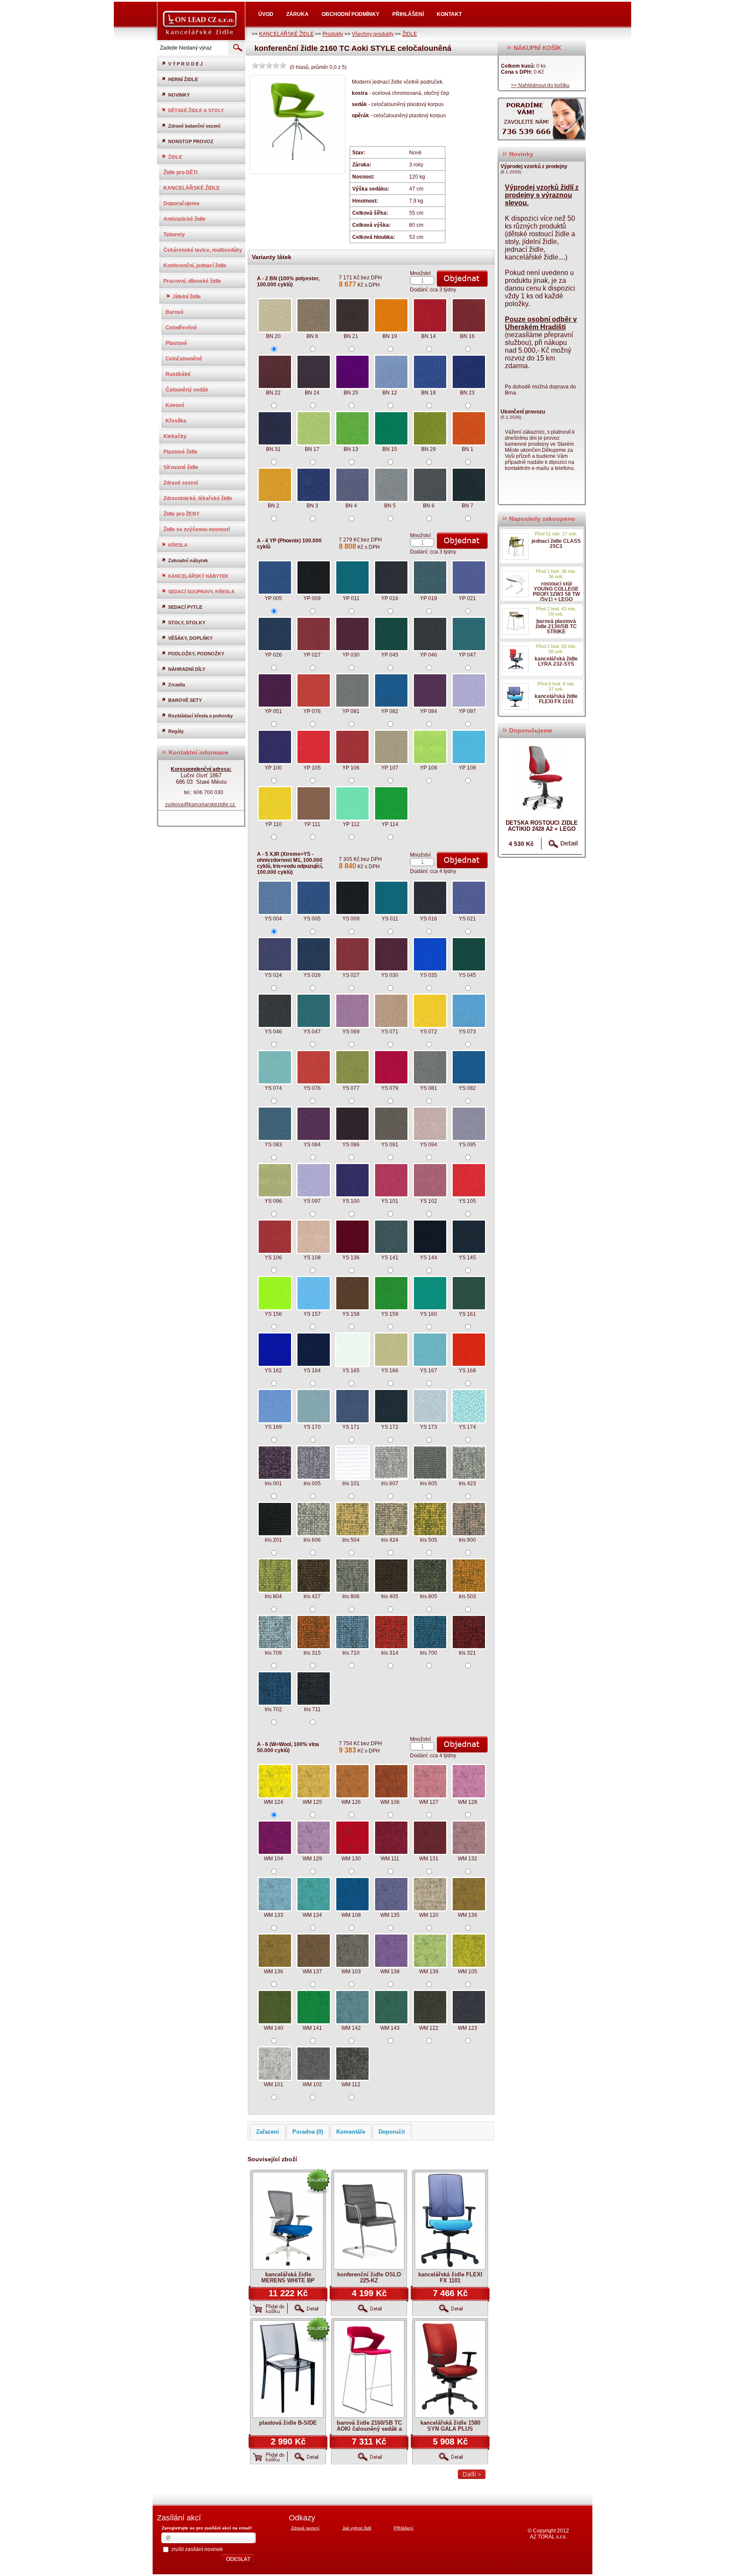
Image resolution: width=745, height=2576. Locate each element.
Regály (176, 731)
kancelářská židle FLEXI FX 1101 (450, 2277)
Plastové (176, 343)
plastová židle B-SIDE (288, 2423)
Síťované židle (181, 467)
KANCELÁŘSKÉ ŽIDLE (286, 34)
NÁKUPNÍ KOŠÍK (537, 48)
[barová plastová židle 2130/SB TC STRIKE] (515, 621)
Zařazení (268, 2132)
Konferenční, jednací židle (195, 266)
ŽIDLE (410, 34)
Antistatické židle (185, 219)
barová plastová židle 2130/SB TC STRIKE (556, 626)
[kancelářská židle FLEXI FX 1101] (450, 2221)
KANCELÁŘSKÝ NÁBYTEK (198, 576)
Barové (175, 312)
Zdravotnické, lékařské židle (198, 498)
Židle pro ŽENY (182, 514)
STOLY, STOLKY (187, 623)
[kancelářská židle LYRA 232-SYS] (515, 659)
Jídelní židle (187, 297)
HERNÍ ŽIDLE (183, 79)
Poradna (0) (308, 2132)
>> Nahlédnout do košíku (540, 85)
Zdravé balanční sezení (194, 126)
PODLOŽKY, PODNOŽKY (196, 654)
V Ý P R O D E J (185, 64)
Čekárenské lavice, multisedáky (203, 250)
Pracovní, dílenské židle (192, 281)
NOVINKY (179, 95)
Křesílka (176, 421)
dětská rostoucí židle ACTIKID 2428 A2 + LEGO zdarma (542, 829)
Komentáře (351, 2132)
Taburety (174, 235)
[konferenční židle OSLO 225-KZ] (369, 2221)
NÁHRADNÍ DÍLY (187, 669)
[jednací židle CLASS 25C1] (515, 546)
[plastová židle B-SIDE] (288, 2369)
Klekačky (175, 436)
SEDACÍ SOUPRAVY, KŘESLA (201, 592)
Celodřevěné (181, 328)
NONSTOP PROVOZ (191, 141)
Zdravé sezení (181, 483)
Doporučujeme (182, 203)
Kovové (175, 405)
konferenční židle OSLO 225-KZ (369, 2277)
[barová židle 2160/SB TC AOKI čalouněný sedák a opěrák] (369, 2369)
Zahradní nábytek (188, 560)
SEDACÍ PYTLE (185, 607)
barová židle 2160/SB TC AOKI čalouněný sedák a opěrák (369, 2429)
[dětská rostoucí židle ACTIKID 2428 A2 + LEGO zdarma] (542, 778)
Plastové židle (180, 452)
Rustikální (178, 374)
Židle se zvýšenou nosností (197, 529)
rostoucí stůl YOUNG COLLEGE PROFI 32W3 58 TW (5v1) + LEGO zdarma (556, 594)
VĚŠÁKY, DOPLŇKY (190, 638)
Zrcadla (177, 685)
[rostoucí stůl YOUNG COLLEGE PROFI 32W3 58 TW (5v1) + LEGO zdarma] (515, 584)
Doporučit (392, 2132)
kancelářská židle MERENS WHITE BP (288, 2277)
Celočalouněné (184, 359)
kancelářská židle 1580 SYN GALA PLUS (450, 2426)
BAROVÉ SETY (185, 700)
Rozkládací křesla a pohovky (200, 716)
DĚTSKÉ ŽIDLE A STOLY (196, 110)
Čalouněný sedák (187, 390)
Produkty (333, 34)
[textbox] (192, 48)
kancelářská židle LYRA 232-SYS (556, 661)
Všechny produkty (373, 34)
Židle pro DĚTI (180, 172)
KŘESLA (178, 545)
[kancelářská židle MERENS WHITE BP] (288, 2221)
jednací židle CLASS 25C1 (556, 544)
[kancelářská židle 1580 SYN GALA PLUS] (450, 2369)
